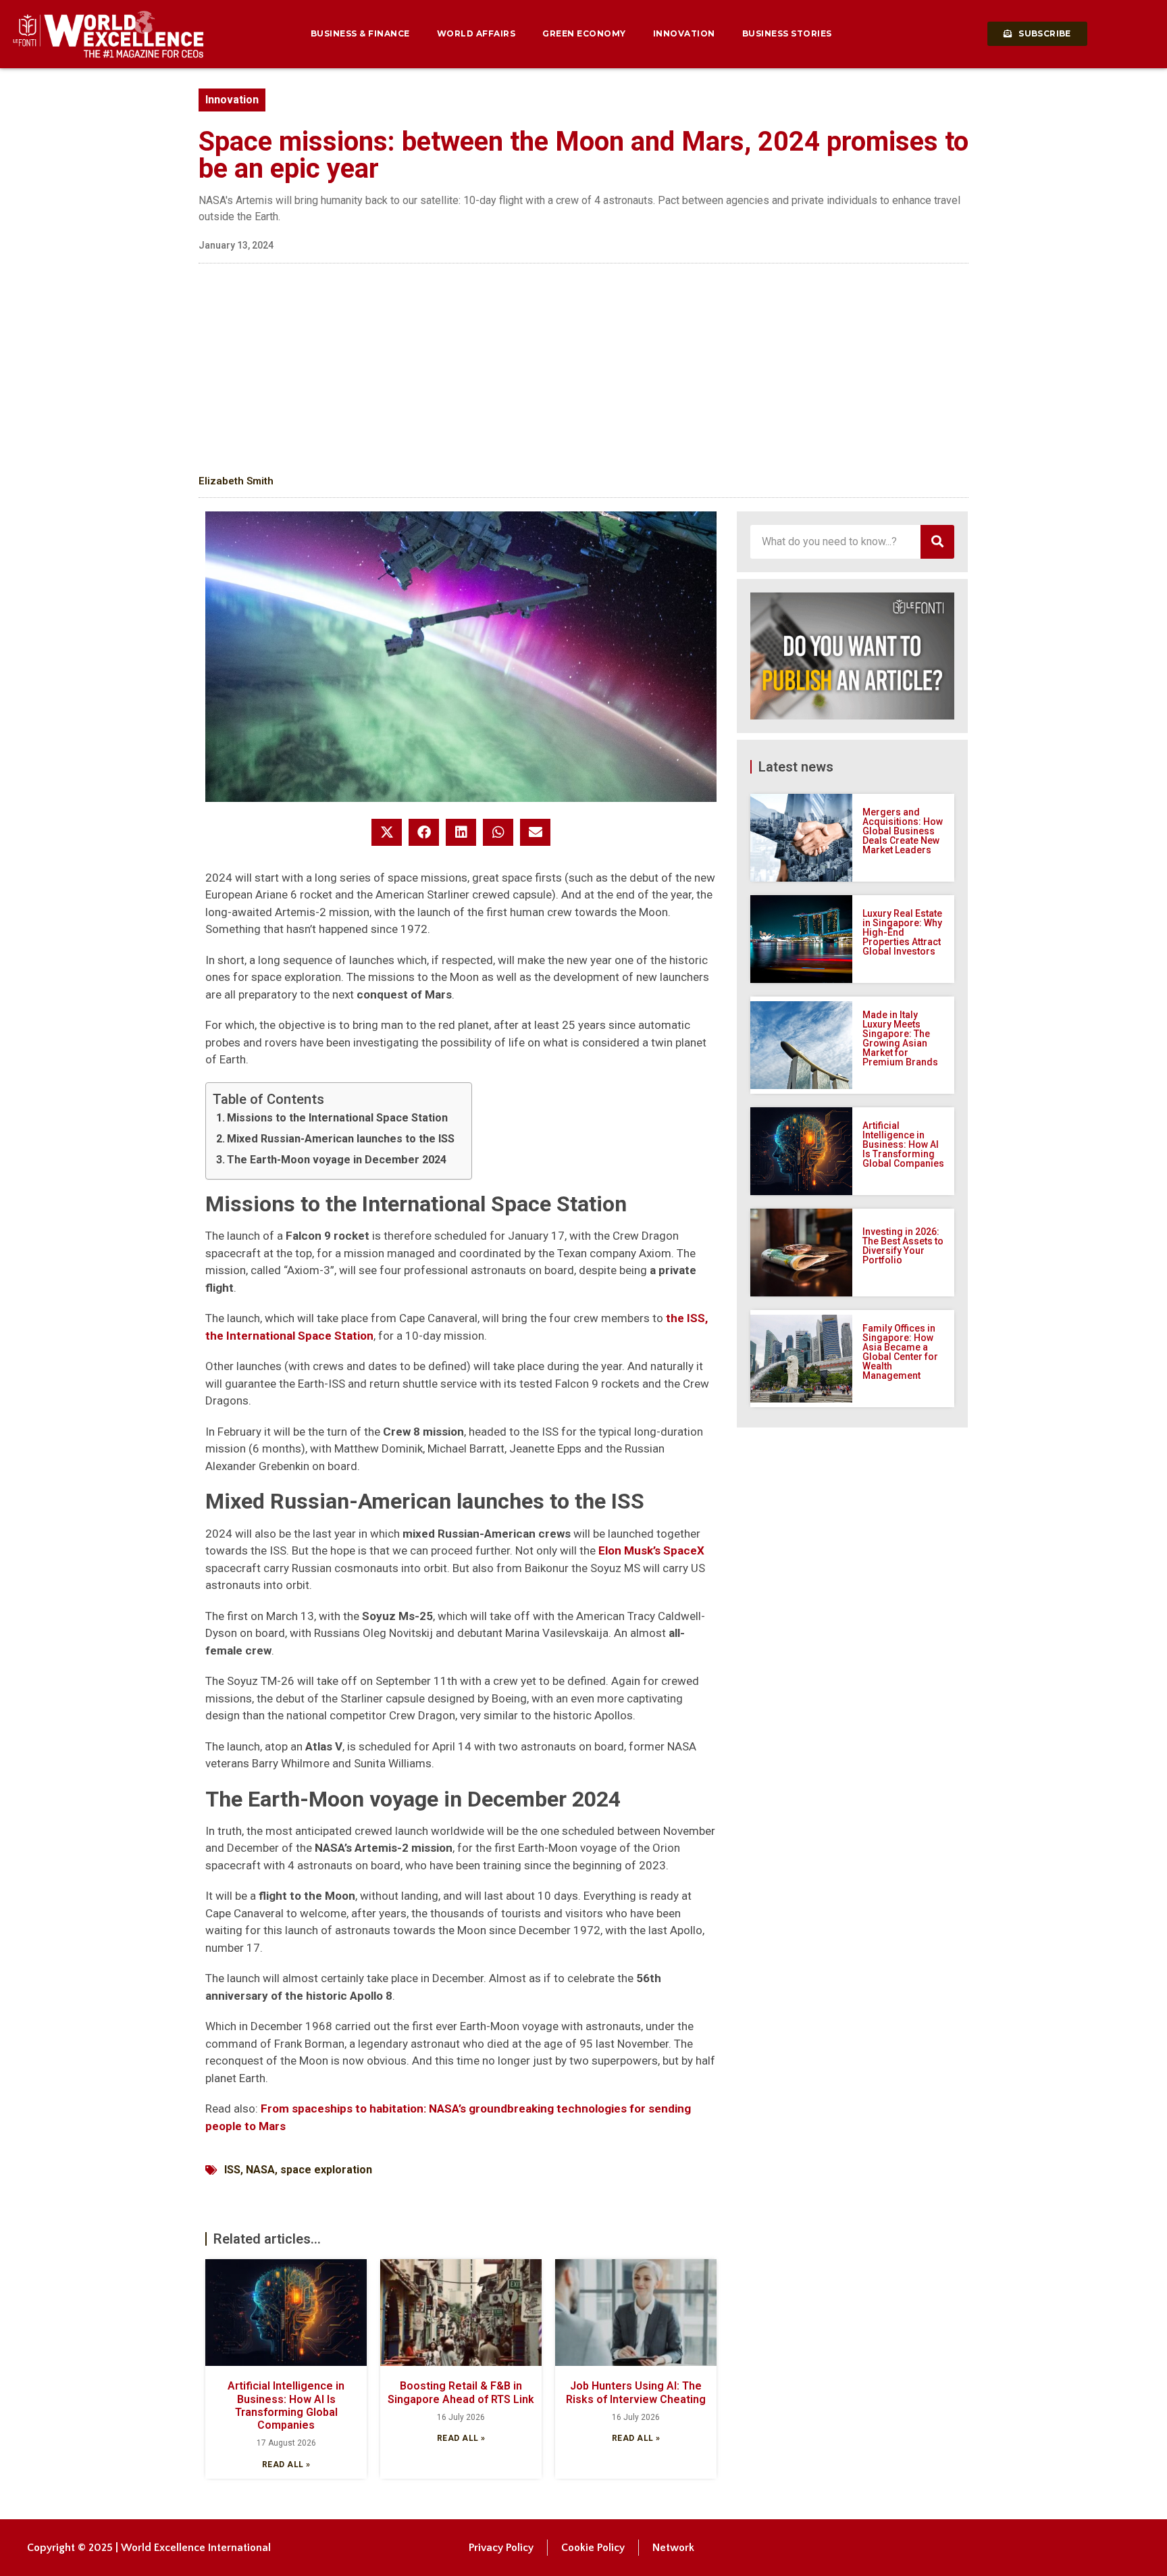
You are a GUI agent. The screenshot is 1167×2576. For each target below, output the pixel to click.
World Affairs (476, 33)
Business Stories (787, 33)
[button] (387, 832)
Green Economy (584, 33)
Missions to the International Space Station (337, 1118)
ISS (232, 2170)
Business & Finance (360, 33)
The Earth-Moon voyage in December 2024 (337, 1160)
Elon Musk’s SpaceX (651, 1550)
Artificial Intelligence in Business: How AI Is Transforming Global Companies (286, 2405)
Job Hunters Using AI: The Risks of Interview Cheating (636, 2392)
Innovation (684, 33)
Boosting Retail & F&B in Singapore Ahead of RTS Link (461, 2392)
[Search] (937, 542)
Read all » (286, 2465)
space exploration (326, 2170)
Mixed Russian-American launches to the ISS (341, 1139)
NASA (260, 2170)
